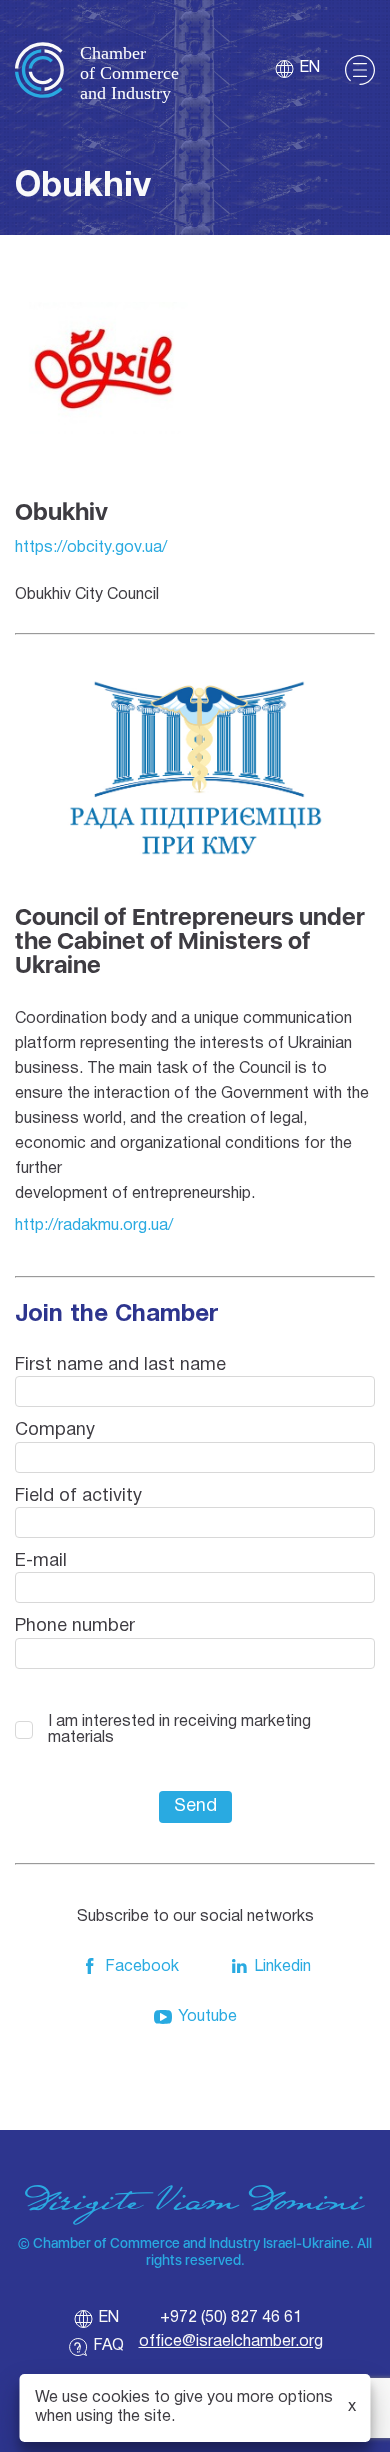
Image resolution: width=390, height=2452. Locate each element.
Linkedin (282, 1967)
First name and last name (120, 1365)
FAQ (108, 2346)
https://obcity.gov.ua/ (91, 548)
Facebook (142, 1967)
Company (55, 1430)
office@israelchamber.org (231, 2342)
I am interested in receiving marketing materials (179, 1730)
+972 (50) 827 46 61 (231, 2318)
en (309, 68)
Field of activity (78, 1496)
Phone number (75, 1626)
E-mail (41, 1561)
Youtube (207, 2017)
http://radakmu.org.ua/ (94, 1226)
